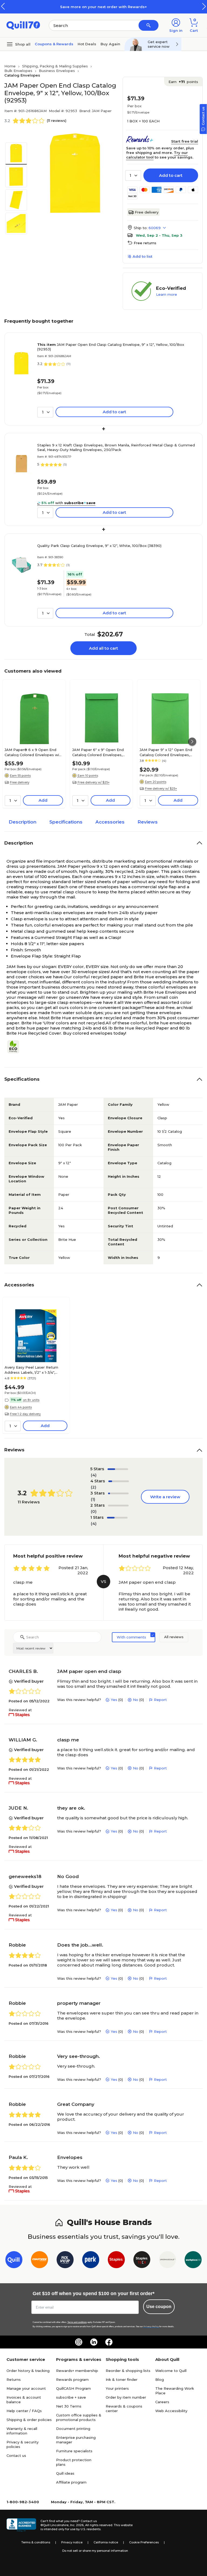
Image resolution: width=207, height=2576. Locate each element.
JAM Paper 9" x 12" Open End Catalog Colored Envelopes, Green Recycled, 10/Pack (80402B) (166, 752)
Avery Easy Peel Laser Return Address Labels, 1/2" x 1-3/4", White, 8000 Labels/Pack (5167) (33, 1370)
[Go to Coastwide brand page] (39, 2261)
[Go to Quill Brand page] (14, 2261)
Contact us (16, 2456)
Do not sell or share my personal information (95, 2551)
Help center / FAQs (24, 2411)
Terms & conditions (36, 2542)
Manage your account (26, 2388)
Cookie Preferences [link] (144, 2542)
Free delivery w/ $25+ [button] (94, 782)
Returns (14, 2379)
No (136, 1700)
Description (23, 822)
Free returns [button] (145, 243)
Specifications (66, 822)
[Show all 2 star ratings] (118, 1506)
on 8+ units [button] (31, 1400)
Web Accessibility (171, 2411)
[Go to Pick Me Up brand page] (65, 2261)
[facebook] (109, 2342)
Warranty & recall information (22, 2431)
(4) (94, 1475)
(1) (93, 1499)
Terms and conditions (77, 2322)
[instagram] (79, 2342)
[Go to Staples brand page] (116, 2261)
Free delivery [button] (20, 782)
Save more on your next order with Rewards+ (103, 7)
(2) (94, 1487)
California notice (106, 2542)
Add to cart (171, 175)
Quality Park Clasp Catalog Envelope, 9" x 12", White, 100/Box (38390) (99, 546)
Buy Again (110, 44)
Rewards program (72, 2379)
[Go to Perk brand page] (91, 2261)
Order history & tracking (28, 2371)
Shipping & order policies (29, 2420)
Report (160, 1700)
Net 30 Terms (69, 2406)
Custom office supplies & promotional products (79, 2417)
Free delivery (147, 212)
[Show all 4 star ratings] (119, 1481)
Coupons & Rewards (54, 44)
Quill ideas (65, 2473)
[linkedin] (94, 2342)
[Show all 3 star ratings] (118, 1493)
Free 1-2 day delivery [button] (25, 1414)
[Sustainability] (15, 1047)
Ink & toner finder (122, 2379)
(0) (94, 1511)
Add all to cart (103, 648)
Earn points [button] (183, 82)
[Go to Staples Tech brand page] (142, 2261)
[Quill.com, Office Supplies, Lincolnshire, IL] (21, 2525)
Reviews (148, 822)
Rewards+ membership (77, 2371)
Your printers (117, 2388)
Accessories (110, 822)
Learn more (167, 294)
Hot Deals (87, 44)
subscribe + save (71, 2397)
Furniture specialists (74, 2451)
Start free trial (185, 141)
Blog (160, 2379)
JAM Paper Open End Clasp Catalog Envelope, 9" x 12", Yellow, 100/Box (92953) (111, 347)
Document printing (73, 2429)
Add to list (142, 256)
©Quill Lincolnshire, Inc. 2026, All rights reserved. (77, 2525)
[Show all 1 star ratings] (117, 1518)
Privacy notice (72, 2542)
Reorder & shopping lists (128, 2371)
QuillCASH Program (73, 2388)
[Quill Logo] (23, 25)
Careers (162, 2402)
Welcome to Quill (171, 2371)
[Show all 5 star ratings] (118, 1469)
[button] (204, 6)
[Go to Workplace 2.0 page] (193, 2261)
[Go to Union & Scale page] (168, 2261)
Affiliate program (71, 2482)
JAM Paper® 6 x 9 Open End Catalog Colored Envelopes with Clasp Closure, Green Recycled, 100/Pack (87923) (34, 752)
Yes (114, 1700)
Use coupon (159, 2307)
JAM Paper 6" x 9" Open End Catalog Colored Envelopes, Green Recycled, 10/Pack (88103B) (98, 752)
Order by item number (126, 2397)
